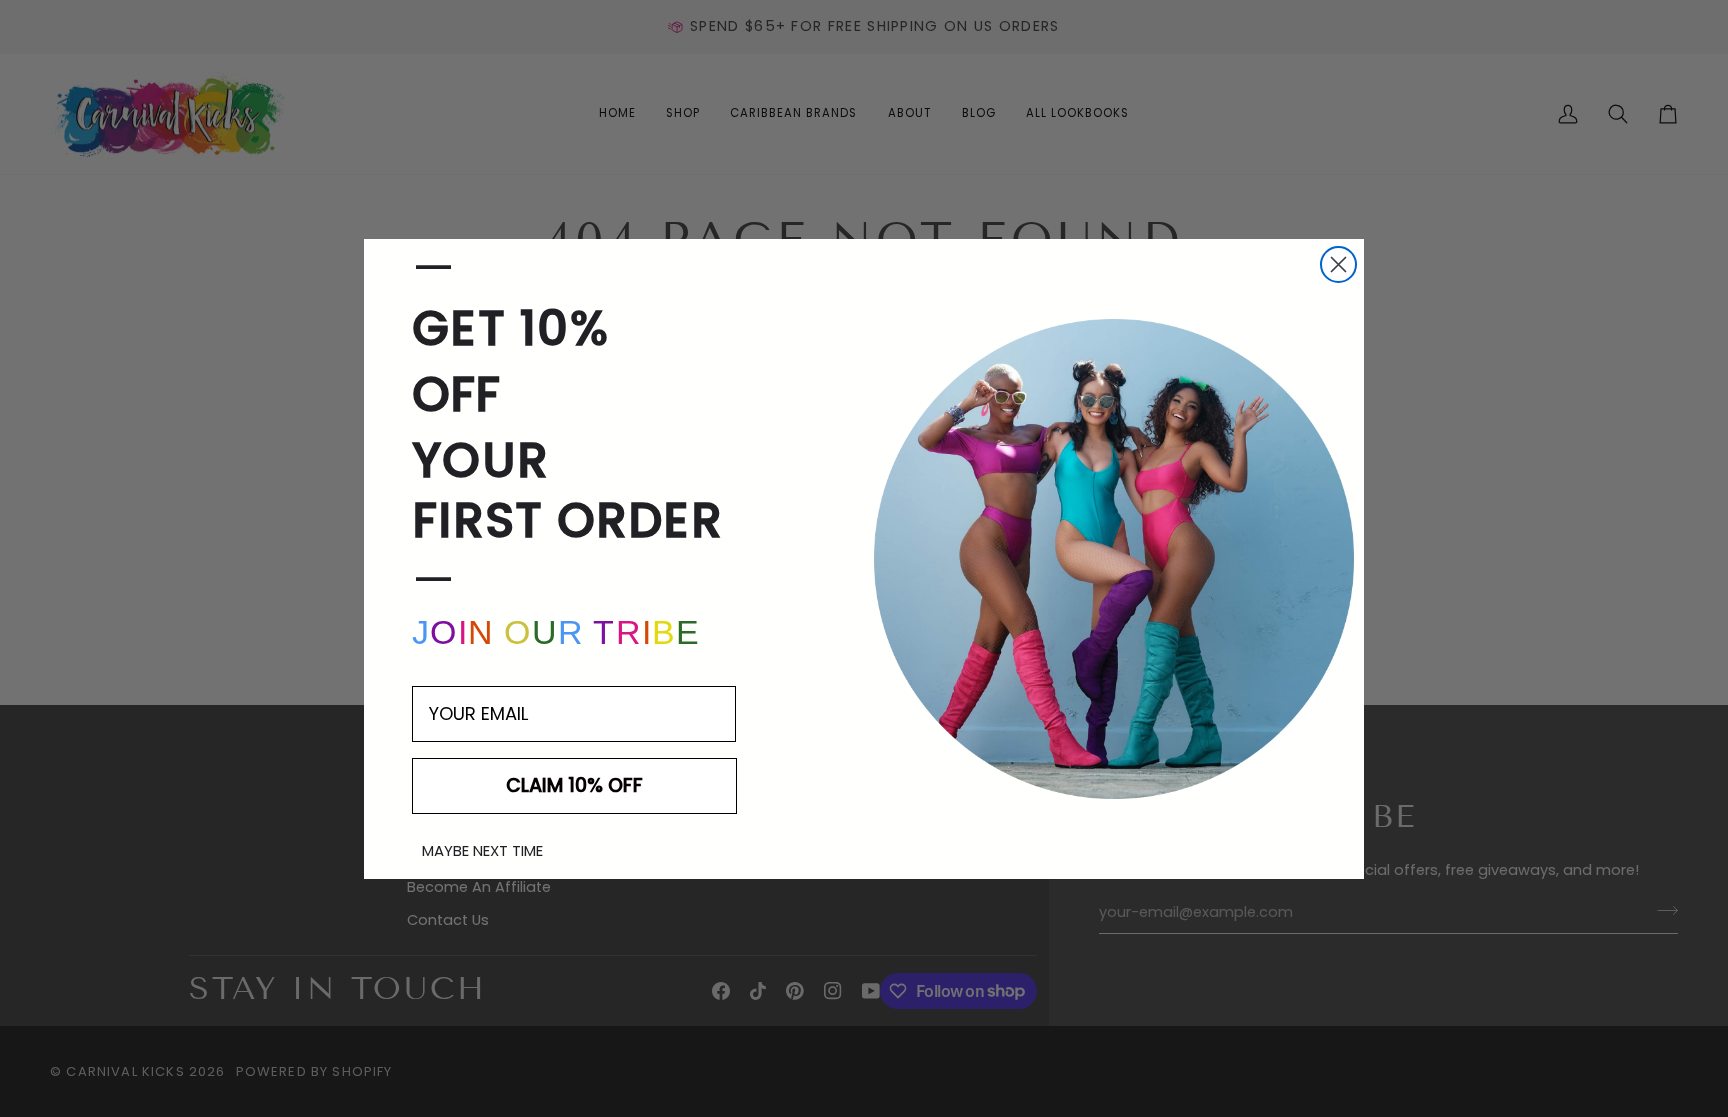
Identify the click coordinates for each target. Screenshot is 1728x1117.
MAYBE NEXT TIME (482, 850)
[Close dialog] (1338, 264)
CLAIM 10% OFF (574, 785)
